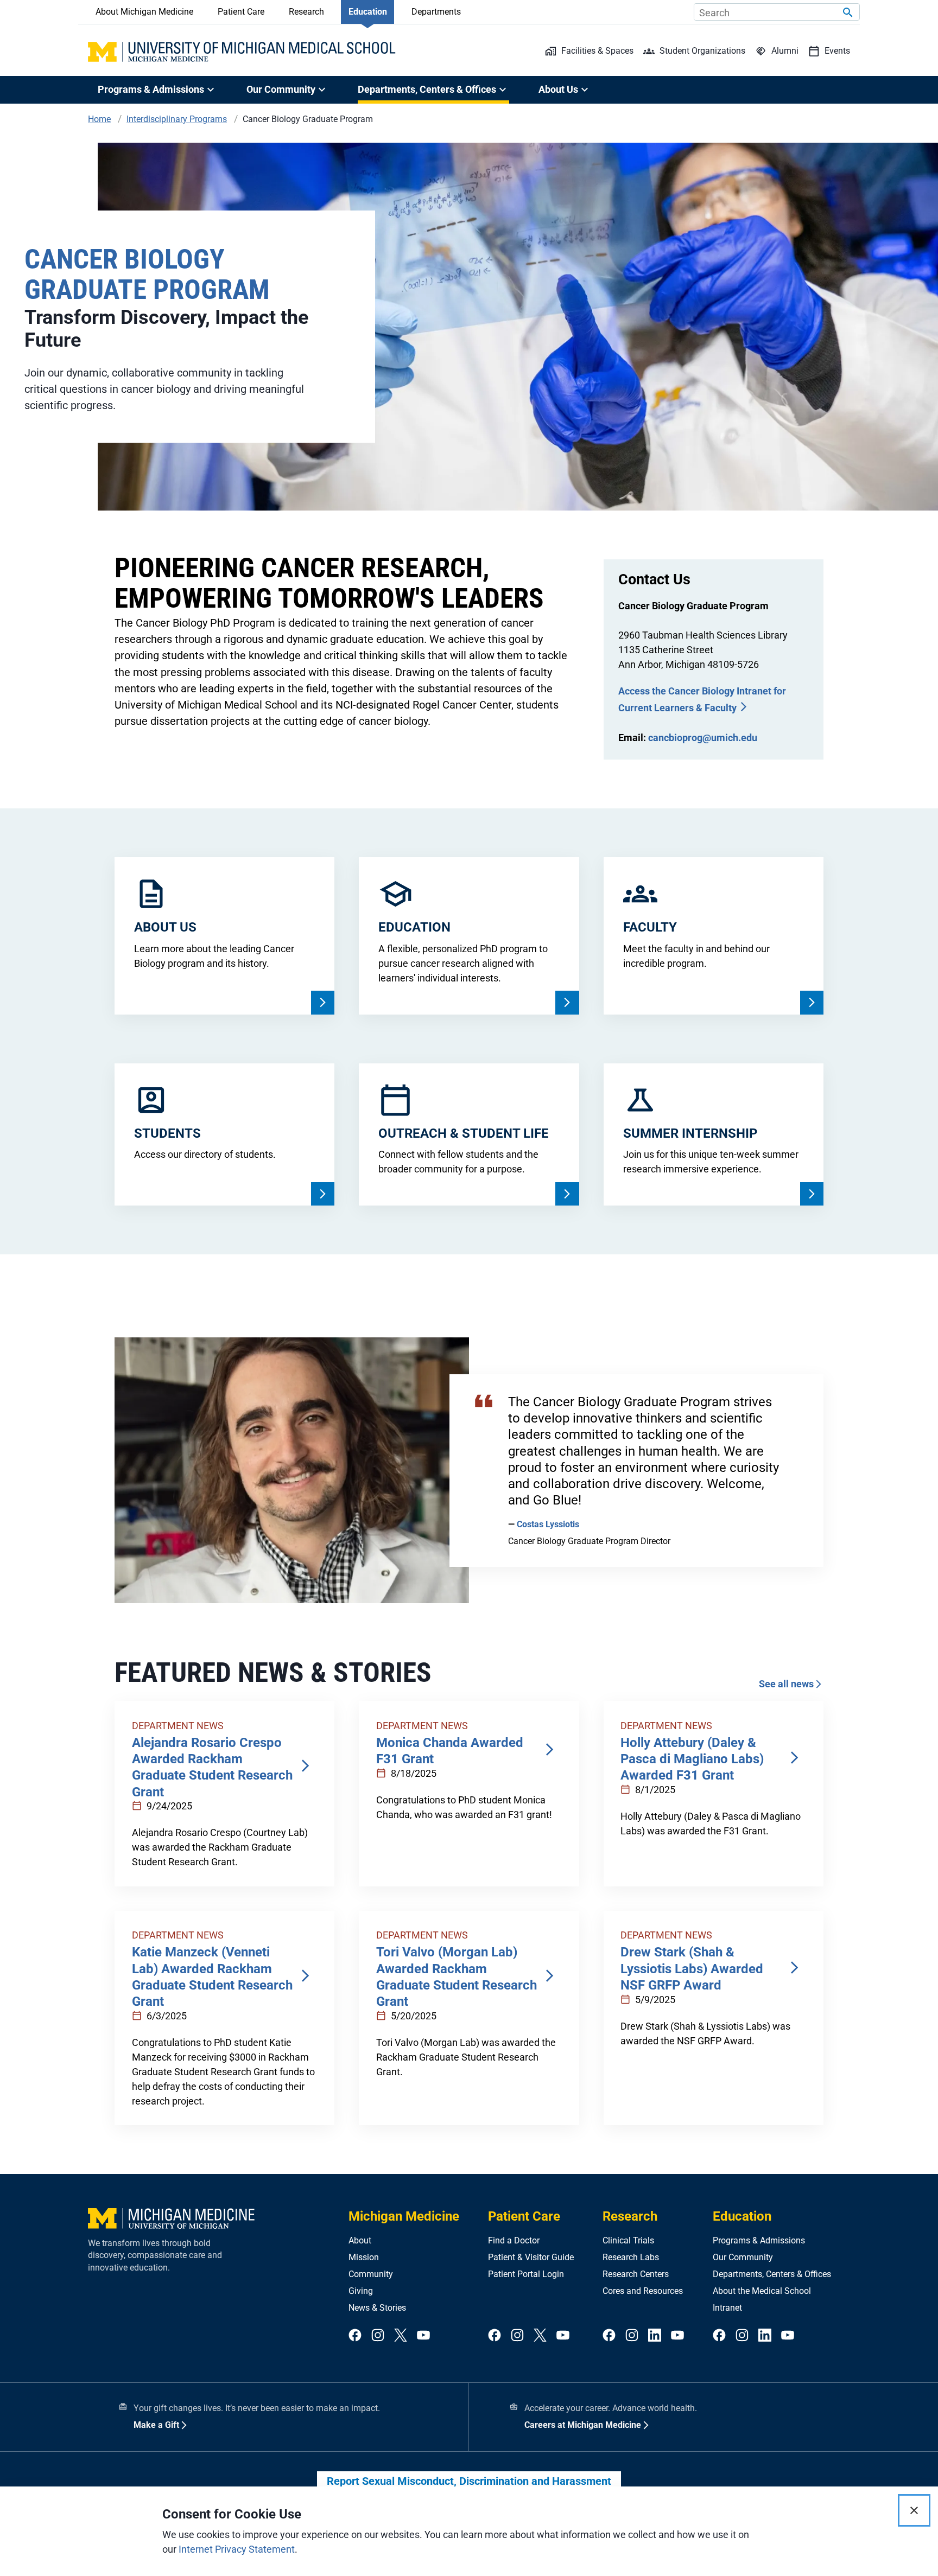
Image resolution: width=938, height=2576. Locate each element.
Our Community (743, 2257)
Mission (364, 2257)
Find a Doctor (514, 2240)
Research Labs (631, 2257)
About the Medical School (762, 2291)
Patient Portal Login (526, 2274)
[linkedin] (655, 2336)
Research (306, 12)
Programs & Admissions (759, 2240)
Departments (436, 12)
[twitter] (401, 2336)
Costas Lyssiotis (548, 1524)
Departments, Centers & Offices (772, 2274)
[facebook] (355, 2336)
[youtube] (423, 2336)
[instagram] (378, 2336)
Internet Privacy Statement (237, 2549)
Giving (361, 2291)
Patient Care (241, 12)
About (360, 2240)
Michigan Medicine (404, 2216)
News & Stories (377, 2308)
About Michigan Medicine (144, 12)
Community (371, 2274)
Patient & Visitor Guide (531, 2257)
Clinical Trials (628, 2240)
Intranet (727, 2308)
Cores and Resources (643, 2291)
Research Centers (636, 2274)
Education (368, 12)
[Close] (914, 2510)
